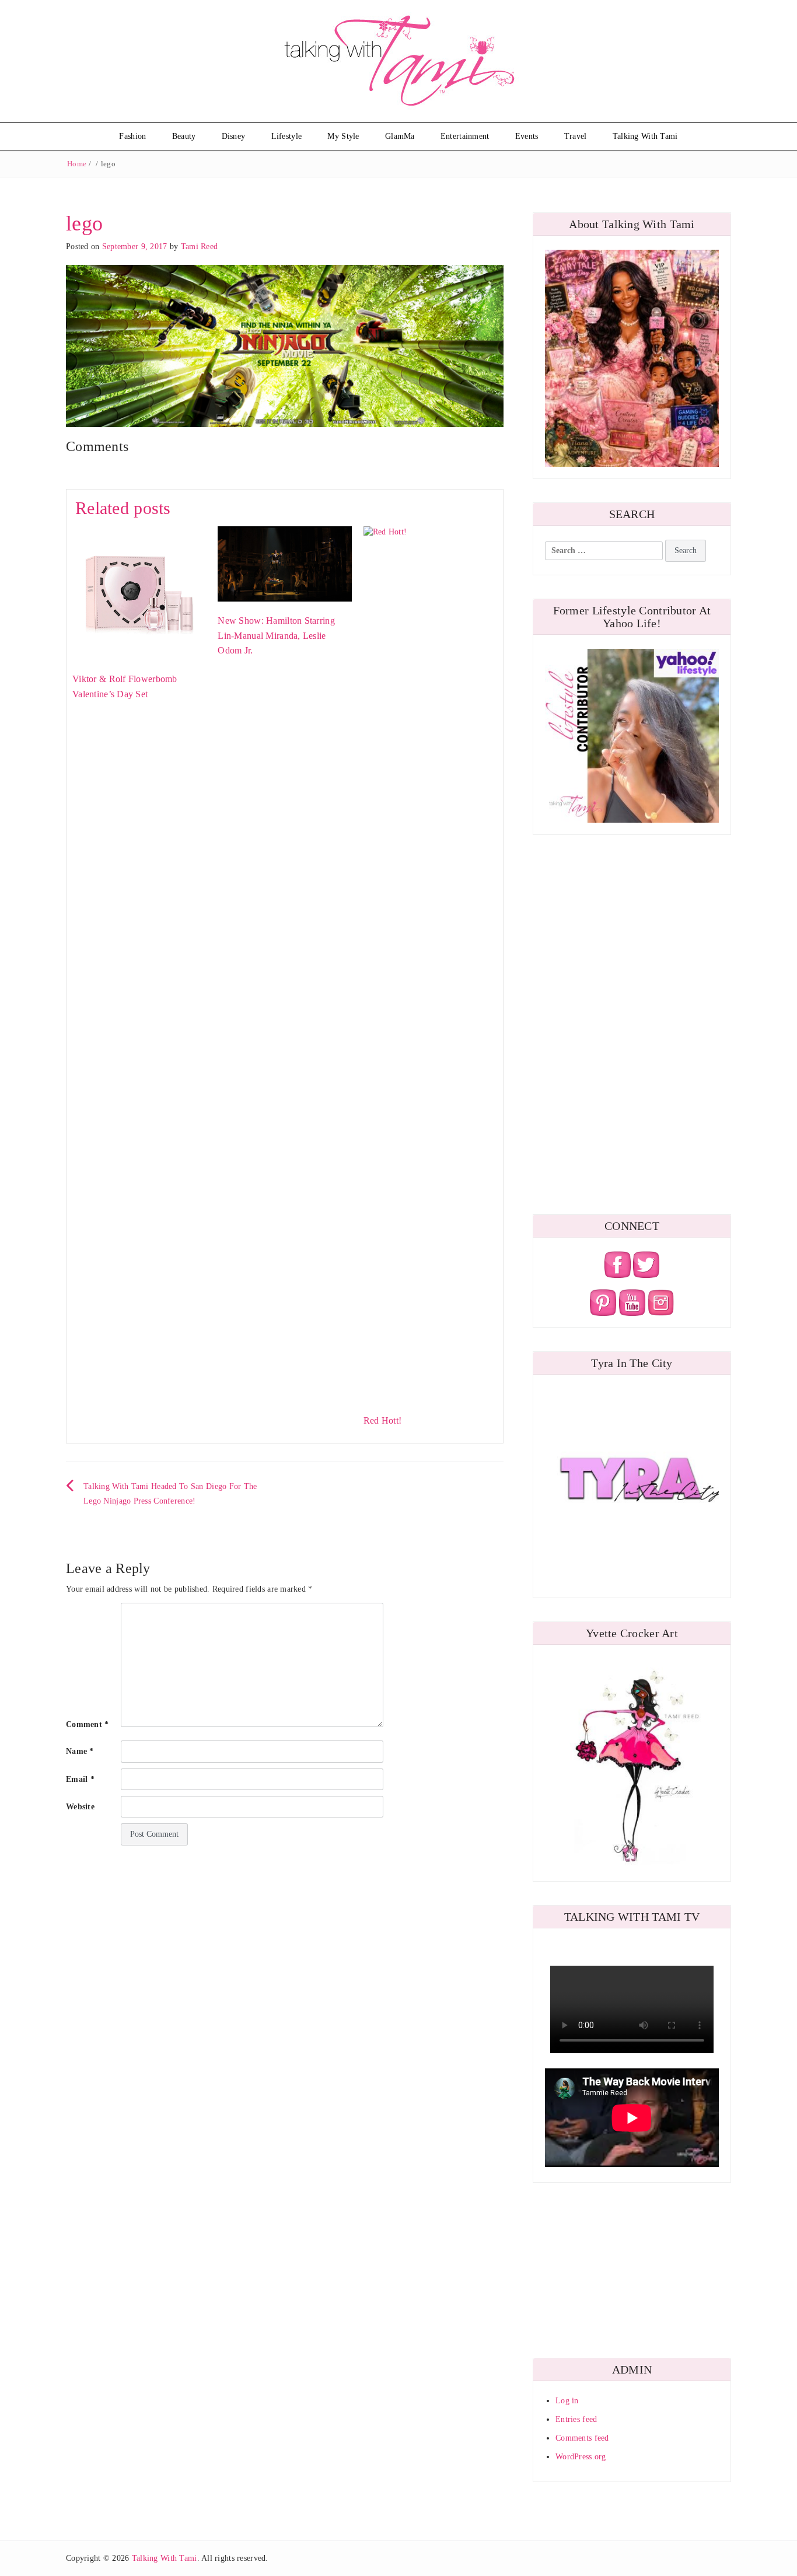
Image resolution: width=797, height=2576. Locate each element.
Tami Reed (200, 247)
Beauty (184, 136)
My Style (343, 136)
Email (80, 1779)
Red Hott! (383, 1420)
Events (527, 136)
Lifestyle (287, 136)
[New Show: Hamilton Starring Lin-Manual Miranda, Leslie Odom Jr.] (284, 563)
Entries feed (576, 2419)
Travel (576, 136)
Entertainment (465, 136)
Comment (88, 1724)
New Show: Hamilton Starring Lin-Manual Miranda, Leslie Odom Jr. (276, 635)
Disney (234, 136)
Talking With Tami (645, 136)
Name (80, 1751)
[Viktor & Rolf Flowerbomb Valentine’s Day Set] (139, 593)
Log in (567, 2401)
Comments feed (582, 2438)
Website (80, 1807)
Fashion (132, 136)
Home (77, 164)
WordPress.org (581, 2457)
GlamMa (400, 136)
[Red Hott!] (430, 963)
